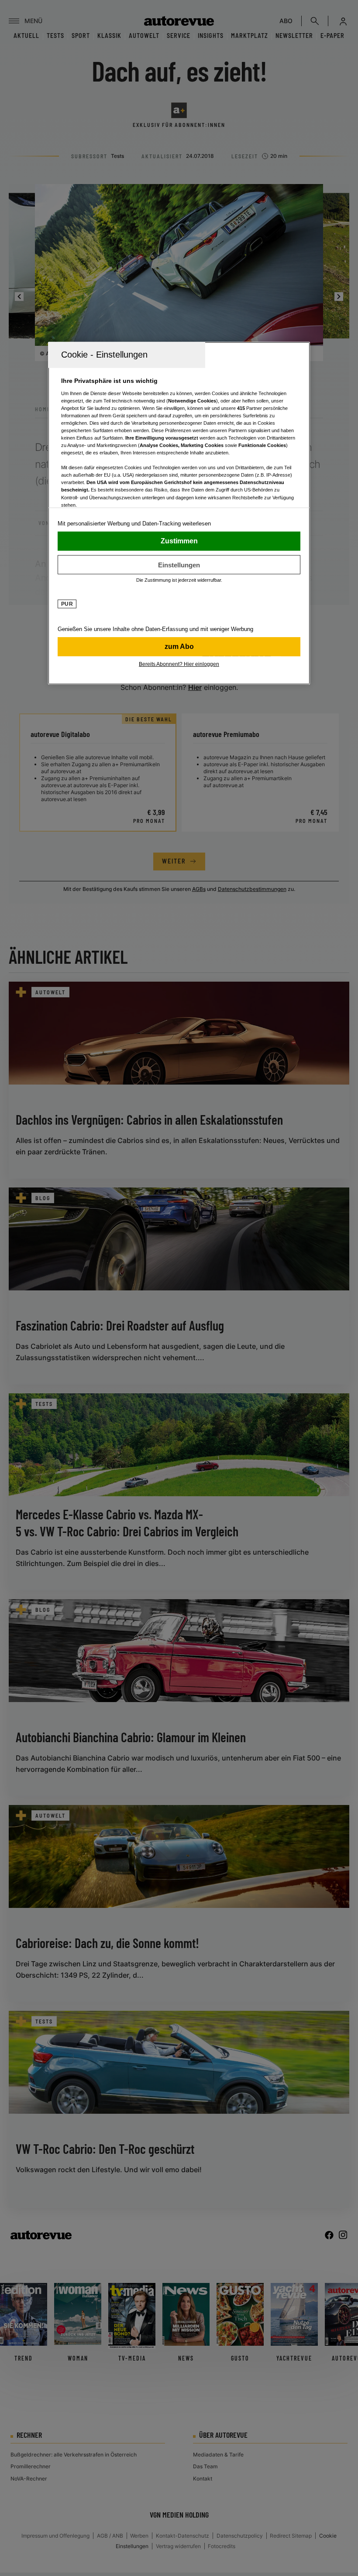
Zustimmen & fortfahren (179, 541)
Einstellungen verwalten (179, 565)
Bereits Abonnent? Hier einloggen (179, 664)
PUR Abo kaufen (179, 647)
